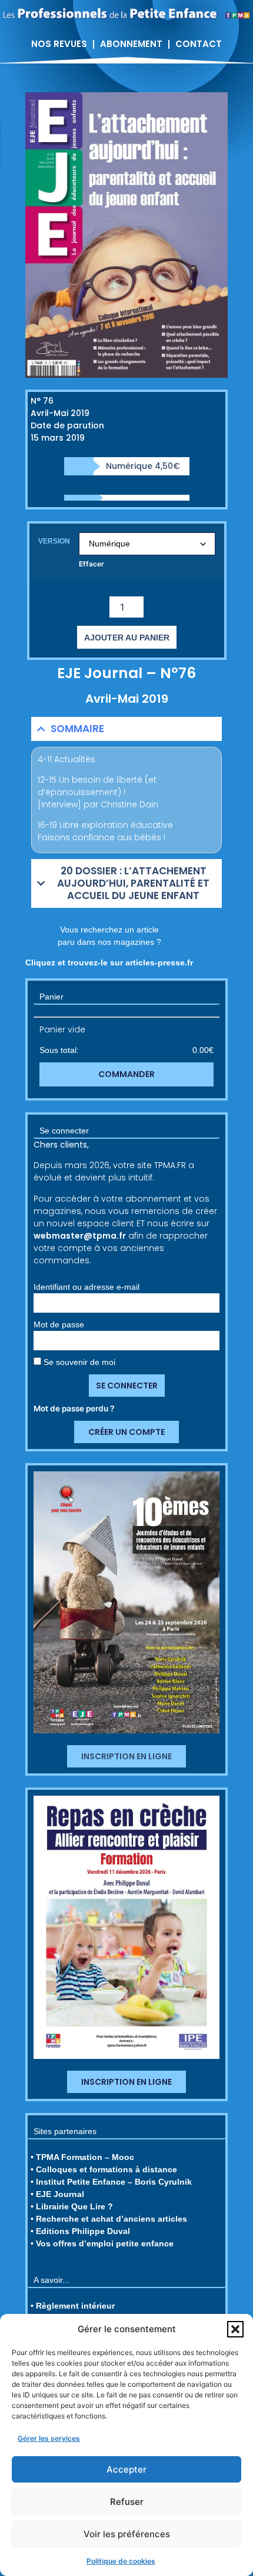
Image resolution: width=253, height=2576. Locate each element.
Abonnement (131, 44)
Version (54, 541)
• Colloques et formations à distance (104, 2169)
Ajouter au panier (127, 638)
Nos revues (59, 44)
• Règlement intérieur (73, 2306)
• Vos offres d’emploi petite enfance (102, 2243)
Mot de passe (59, 1324)
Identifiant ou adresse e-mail (86, 1287)
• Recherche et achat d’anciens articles (109, 2219)
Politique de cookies (121, 2561)
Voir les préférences (127, 2534)
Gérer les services (49, 2438)
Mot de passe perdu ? (74, 1408)
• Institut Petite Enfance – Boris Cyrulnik (111, 2182)
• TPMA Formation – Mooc (82, 2157)
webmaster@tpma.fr (80, 1236)
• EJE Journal (57, 2194)
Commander (126, 1074)
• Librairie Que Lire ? (72, 2206)
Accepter (126, 2469)
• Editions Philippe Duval (80, 2231)
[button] (235, 2329)
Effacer (91, 564)
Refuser (127, 2502)
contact (199, 44)
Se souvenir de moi (78, 1362)
